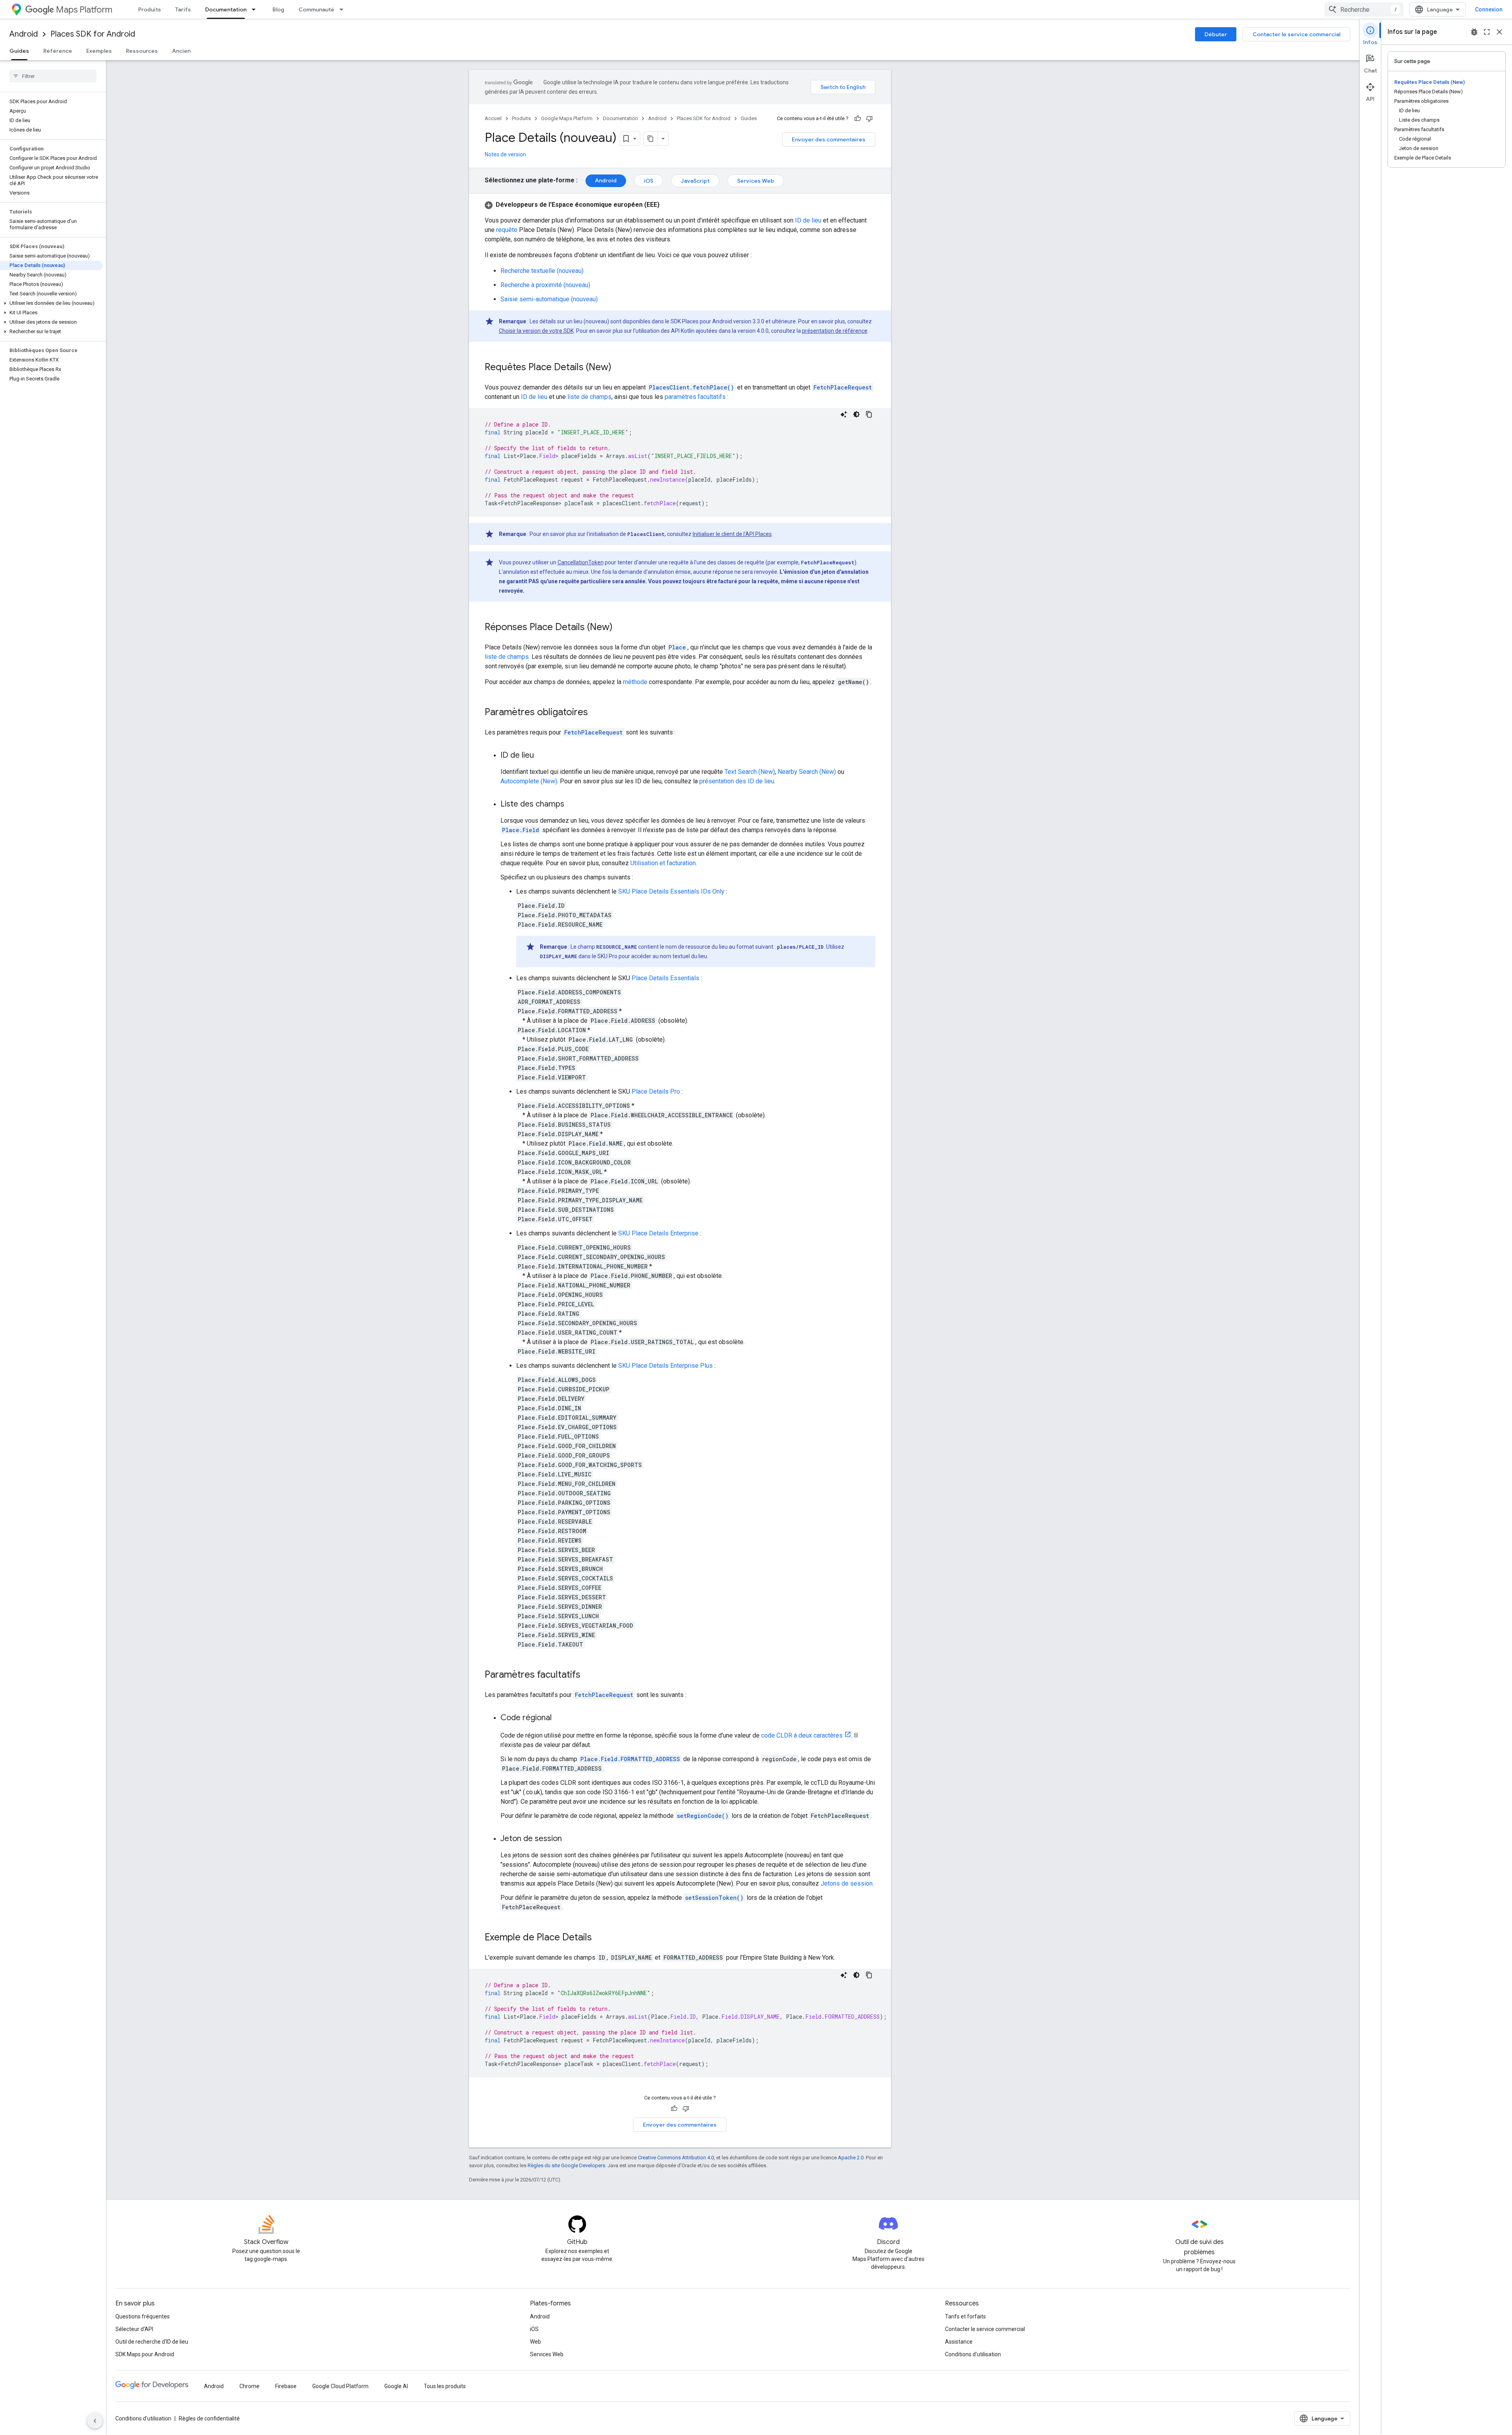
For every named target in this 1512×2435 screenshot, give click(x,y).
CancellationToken (581, 562)
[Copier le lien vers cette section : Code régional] (560, 1718)
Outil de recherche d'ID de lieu (152, 2342)
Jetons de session (847, 1883)
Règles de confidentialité (209, 2418)
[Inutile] (869, 119)
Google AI (396, 2386)
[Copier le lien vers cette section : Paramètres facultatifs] (588, 1675)
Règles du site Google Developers (566, 2165)
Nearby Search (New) (807, 772)
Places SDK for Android (93, 34)
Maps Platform (84, 10)
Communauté (316, 9)
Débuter (1216, 34)
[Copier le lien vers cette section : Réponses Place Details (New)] (621, 628)
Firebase (286, 2386)
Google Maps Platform (567, 118)
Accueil (493, 118)
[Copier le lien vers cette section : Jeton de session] (570, 1839)
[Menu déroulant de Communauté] (344, 9)
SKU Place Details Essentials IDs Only (671, 891)
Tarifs (183, 9)
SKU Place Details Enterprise (658, 1233)
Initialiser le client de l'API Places (732, 534)
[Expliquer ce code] (844, 414)
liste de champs (589, 397)
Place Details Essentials (665, 978)
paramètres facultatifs (695, 397)
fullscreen (1487, 32)
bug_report (1474, 32)
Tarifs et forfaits (965, 2316)
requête (507, 230)
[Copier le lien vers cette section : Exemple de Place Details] (600, 1938)
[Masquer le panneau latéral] (95, 2421)
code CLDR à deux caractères (802, 1735)
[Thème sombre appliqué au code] (856, 414)
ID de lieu (808, 220)
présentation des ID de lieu (737, 781)
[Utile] (858, 119)
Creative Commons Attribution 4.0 (676, 2158)
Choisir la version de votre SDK (536, 331)
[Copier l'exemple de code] (869, 414)
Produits (150, 9)
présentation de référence (835, 331)
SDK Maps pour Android (145, 2354)
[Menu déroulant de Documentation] (256, 9)
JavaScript (695, 181)
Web (535, 2342)
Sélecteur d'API (134, 2329)
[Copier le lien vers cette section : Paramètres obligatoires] (596, 713)
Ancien (181, 51)
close (1499, 32)
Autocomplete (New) (529, 781)
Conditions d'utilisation (973, 2354)
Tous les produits (445, 2386)
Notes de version (505, 154)
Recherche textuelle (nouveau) (542, 271)
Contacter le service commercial (1296, 34)
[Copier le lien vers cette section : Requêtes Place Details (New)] (619, 368)
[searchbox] (53, 76)
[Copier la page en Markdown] (651, 139)
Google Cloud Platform (340, 2386)
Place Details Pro (656, 1091)
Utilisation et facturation (663, 863)
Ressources (142, 51)
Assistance (959, 2342)
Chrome (249, 2386)
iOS (649, 181)
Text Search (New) (750, 772)
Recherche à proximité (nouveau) (545, 285)
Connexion (1489, 9)
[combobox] (1364, 9)
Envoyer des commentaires (829, 139)
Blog (278, 9)
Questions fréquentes (143, 2316)
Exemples (99, 51)
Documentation (226, 9)
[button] (51, 303)
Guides (19, 51)
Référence (58, 51)
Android (24, 34)
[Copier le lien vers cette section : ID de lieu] (542, 756)
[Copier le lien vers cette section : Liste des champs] (572, 805)
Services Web (756, 181)
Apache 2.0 (851, 2158)
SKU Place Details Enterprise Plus (665, 1366)
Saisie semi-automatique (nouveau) (549, 299)
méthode (635, 682)
